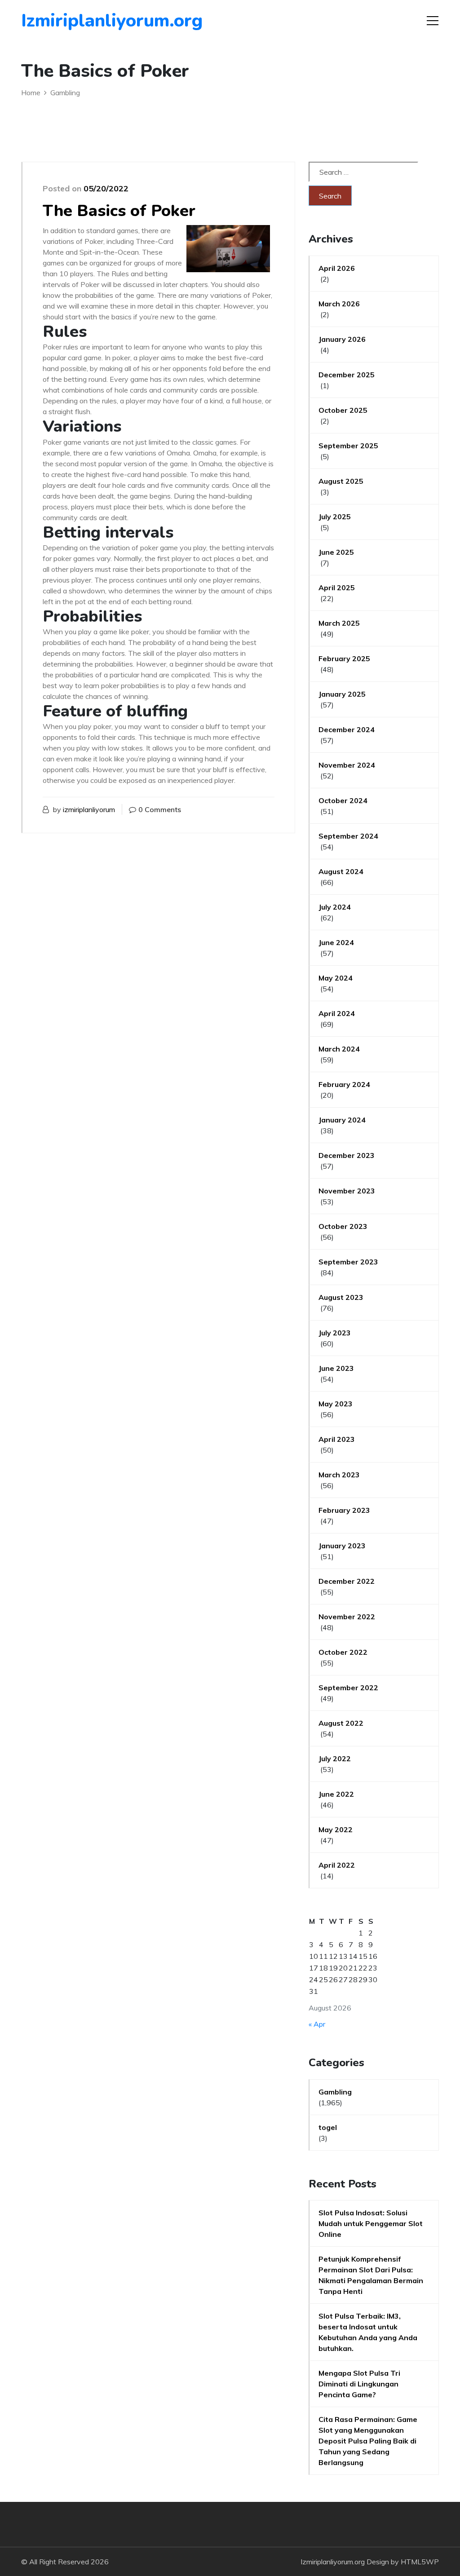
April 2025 (337, 588)
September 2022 (348, 1688)
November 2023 (347, 1191)
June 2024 (336, 942)
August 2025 (341, 481)
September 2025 (348, 446)
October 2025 (343, 410)
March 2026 (339, 304)
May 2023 (336, 1404)
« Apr (317, 2024)
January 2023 (342, 1546)
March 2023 (339, 1475)
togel (328, 2127)
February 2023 (344, 1510)
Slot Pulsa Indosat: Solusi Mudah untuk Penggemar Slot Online (371, 2223)
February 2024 (344, 1084)
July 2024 (335, 907)
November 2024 (347, 765)
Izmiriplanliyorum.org (73, 21)
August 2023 (341, 1297)
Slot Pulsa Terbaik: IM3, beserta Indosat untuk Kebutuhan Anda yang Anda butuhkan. (368, 2332)
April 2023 (337, 1439)
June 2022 (336, 1794)
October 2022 (343, 1652)
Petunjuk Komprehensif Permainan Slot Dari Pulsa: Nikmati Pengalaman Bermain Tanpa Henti (371, 2275)
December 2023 (347, 1155)
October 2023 (343, 1226)
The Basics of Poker (119, 211)
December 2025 (347, 375)
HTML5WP (420, 2562)
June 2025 (336, 552)
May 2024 (336, 978)
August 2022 (341, 1723)
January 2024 (342, 1120)
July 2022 (335, 1759)
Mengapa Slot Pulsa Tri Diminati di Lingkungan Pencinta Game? (359, 2384)
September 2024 (348, 836)
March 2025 (339, 623)
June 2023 (336, 1368)
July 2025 (335, 517)
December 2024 (347, 729)
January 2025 (342, 694)
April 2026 (337, 268)
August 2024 (341, 871)
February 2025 (344, 658)
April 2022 (337, 1865)
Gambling (335, 2092)
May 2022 (336, 1829)
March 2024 (339, 1049)
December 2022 (347, 1581)
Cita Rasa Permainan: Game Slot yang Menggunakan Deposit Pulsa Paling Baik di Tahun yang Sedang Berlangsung (368, 2441)
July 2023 (335, 1333)
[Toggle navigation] (433, 21)
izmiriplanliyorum (89, 809)
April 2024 (337, 1013)
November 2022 (347, 1617)
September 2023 (348, 1262)
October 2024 (343, 800)
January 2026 (342, 339)
